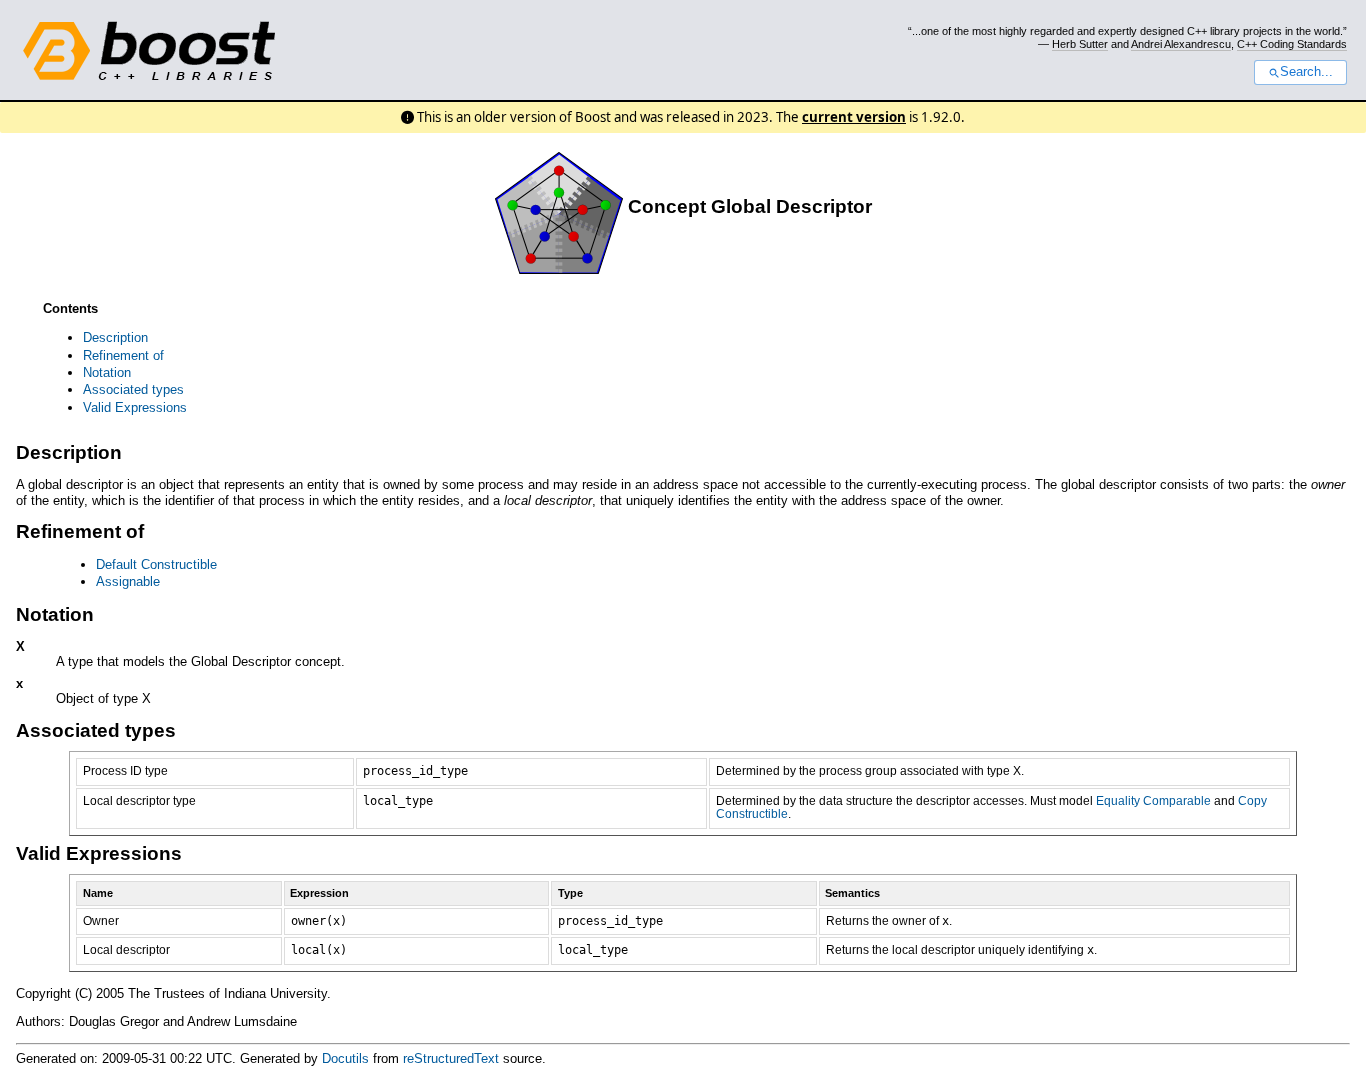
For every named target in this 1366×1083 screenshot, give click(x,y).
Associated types (133, 389)
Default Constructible (156, 564)
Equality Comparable (1153, 801)
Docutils (345, 1058)
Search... (1306, 72)
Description (115, 337)
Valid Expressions (135, 407)
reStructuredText (451, 1058)
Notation (107, 372)
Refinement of (123, 355)
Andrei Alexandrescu (1181, 44)
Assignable (128, 581)
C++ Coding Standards (1292, 44)
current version (854, 117)
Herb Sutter (1080, 44)
